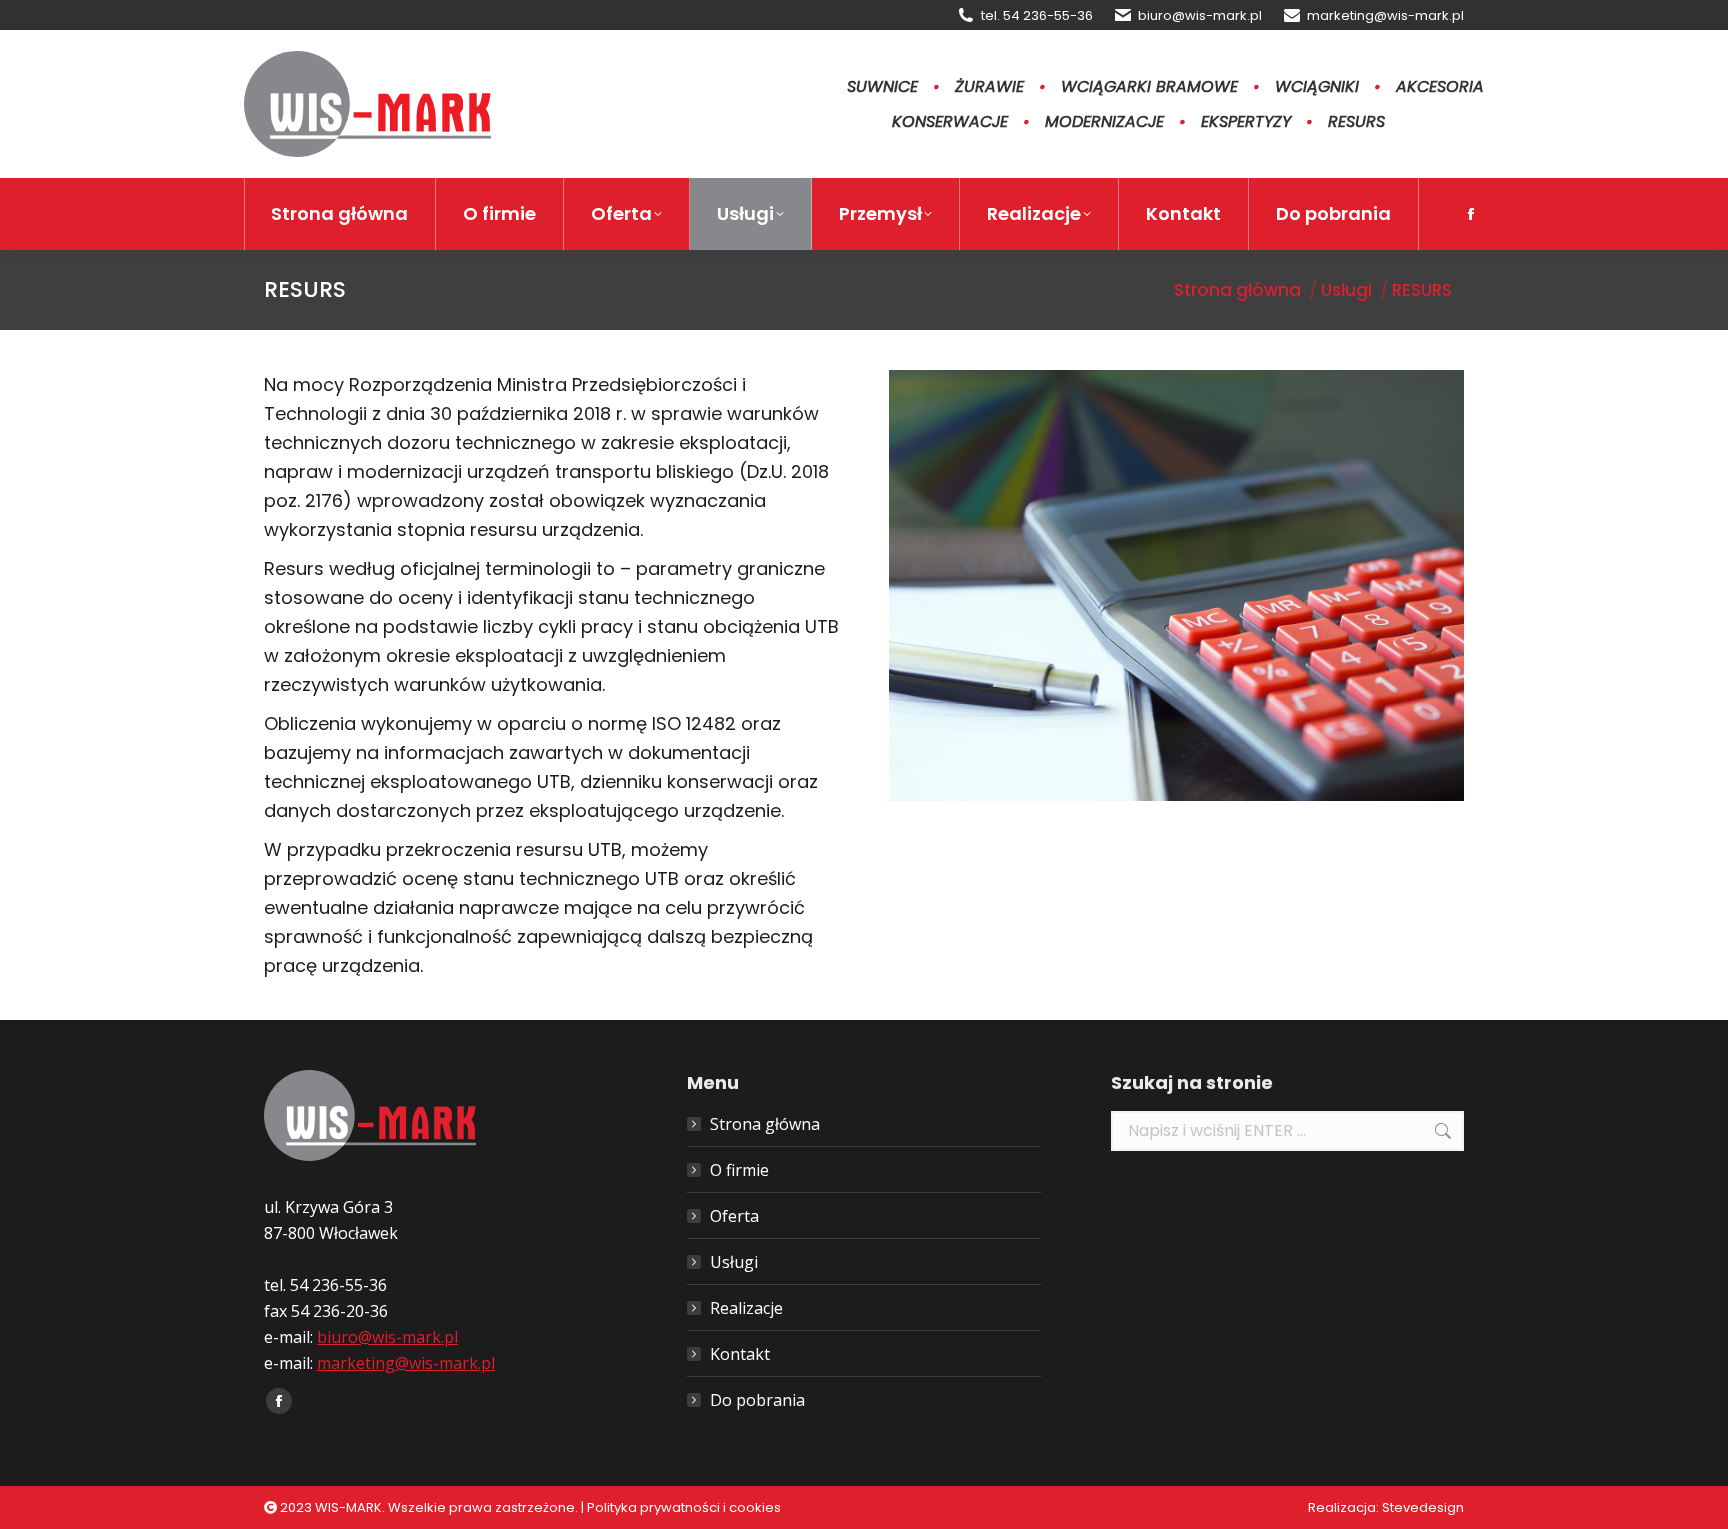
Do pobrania (757, 1400)
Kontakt (740, 1354)
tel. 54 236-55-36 (1037, 15)
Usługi (734, 1262)
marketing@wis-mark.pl (1385, 15)
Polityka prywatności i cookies (684, 1507)
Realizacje (746, 1308)
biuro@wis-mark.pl (1200, 15)
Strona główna (765, 1124)
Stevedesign (1423, 1507)
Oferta (734, 1216)
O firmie (739, 1170)
